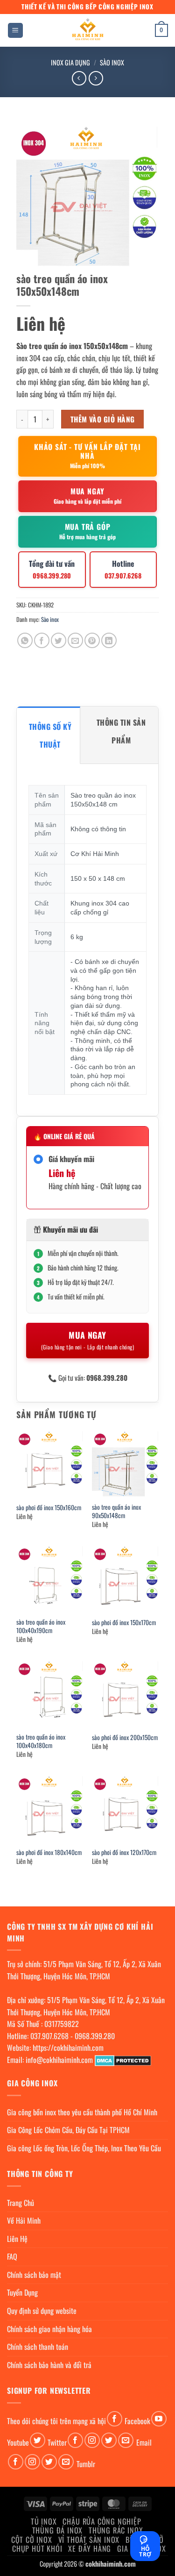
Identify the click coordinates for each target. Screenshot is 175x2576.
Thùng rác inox (116, 2530)
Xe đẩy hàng (90, 2548)
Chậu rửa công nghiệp (102, 2521)
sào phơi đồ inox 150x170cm (124, 1623)
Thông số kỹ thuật (50, 735)
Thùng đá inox (57, 2530)
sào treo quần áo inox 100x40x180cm (41, 1741)
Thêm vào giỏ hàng (103, 419)
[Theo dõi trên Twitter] (38, 2440)
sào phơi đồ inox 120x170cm (124, 1853)
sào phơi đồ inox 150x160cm (49, 1508)
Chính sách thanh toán (38, 2347)
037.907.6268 (49, 2036)
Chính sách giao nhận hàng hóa (49, 2329)
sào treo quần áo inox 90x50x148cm (116, 1511)
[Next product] (79, 78)
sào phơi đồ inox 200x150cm (125, 1738)
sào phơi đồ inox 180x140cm (49, 1853)
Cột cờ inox (32, 2540)
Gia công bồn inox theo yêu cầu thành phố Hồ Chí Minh (82, 2112)
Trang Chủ (21, 2203)
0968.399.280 (95, 2036)
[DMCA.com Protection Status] (123, 2060)
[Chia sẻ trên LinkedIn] (109, 640)
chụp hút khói (37, 2548)
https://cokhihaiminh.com (68, 2048)
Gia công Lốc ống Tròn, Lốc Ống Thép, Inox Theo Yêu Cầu (84, 2148)
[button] (15, 31)
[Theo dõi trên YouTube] (159, 2419)
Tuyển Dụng (22, 2292)
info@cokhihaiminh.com (59, 2060)
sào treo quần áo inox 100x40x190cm (41, 1626)
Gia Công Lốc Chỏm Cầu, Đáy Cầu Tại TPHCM (68, 2130)
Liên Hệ (17, 2239)
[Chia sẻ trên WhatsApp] (25, 640)
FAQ (12, 2256)
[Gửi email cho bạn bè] (75, 640)
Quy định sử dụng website (42, 2311)
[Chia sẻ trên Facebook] (42, 640)
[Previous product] (96, 78)
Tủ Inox (44, 2521)
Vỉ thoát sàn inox (89, 2540)
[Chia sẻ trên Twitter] (59, 640)
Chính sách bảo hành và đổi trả (49, 2365)
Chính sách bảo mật (34, 2275)
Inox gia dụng (70, 62)
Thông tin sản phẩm (121, 731)
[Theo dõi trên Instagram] (92, 2440)
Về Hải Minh (24, 2220)
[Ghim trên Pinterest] (92, 640)
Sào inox (112, 62)
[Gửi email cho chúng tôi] (126, 2440)
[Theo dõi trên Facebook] (115, 2419)
